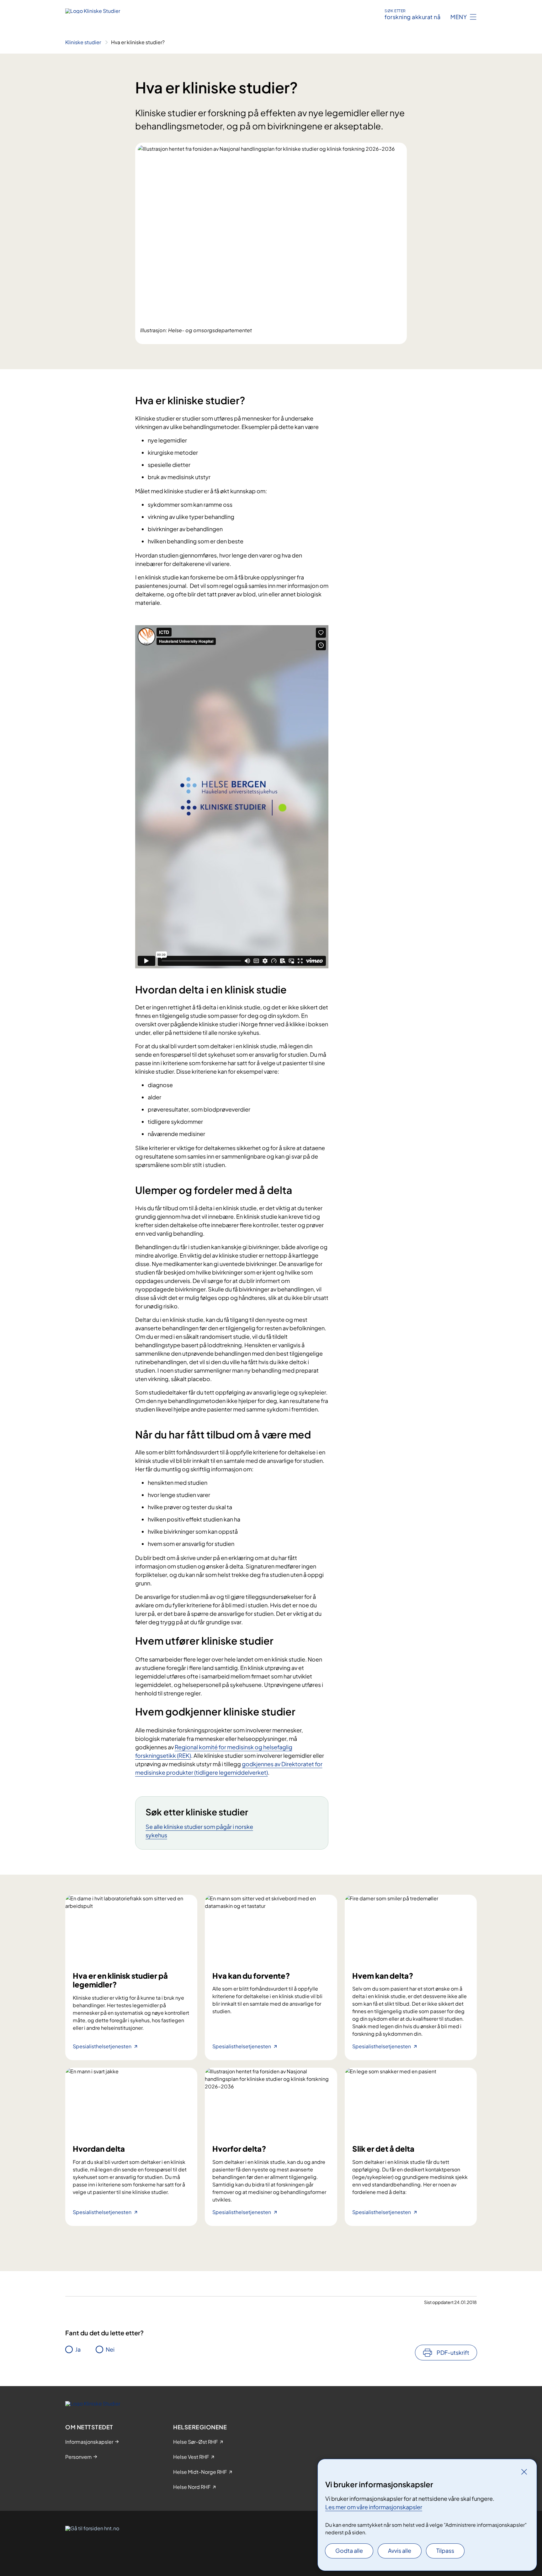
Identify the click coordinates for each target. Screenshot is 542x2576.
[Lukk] (524, 2472)
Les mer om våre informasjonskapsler (374, 2507)
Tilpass (445, 2550)
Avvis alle (400, 2550)
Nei (110, 2349)
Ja (78, 2349)
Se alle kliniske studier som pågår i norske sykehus (199, 1831)
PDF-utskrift (453, 2352)
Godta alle (349, 2550)
